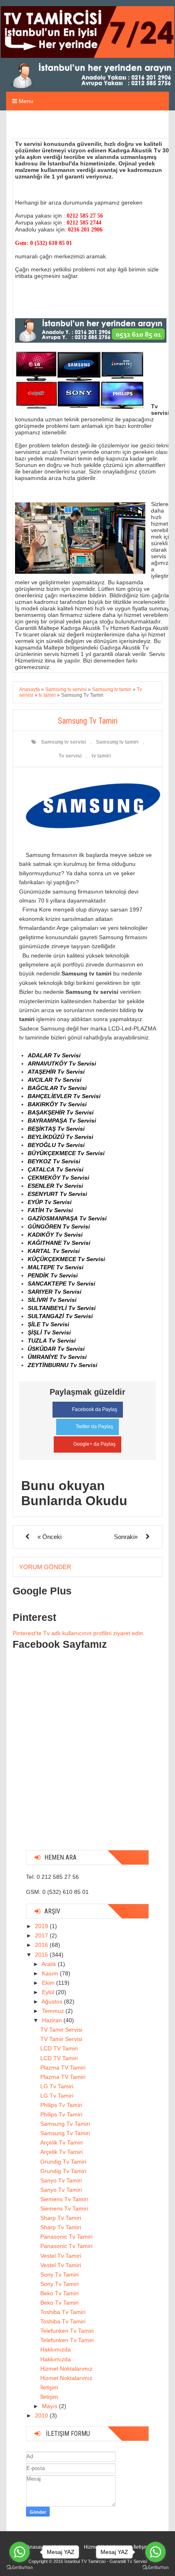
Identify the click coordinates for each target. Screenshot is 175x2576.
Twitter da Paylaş (94, 1427)
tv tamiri (101, 756)
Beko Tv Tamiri (59, 2293)
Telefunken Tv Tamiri (67, 2331)
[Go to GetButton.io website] (155, 2568)
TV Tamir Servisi (61, 2030)
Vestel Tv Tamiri (61, 2256)
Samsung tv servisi (63, 742)
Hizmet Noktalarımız (66, 2369)
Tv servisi (70, 756)
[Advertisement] (87, 1756)
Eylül (49, 1992)
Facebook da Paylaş (95, 1409)
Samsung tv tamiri (117, 742)
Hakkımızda (56, 2349)
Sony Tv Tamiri (59, 2274)
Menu (25, 101)
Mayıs (50, 2406)
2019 (42, 1926)
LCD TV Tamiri (59, 2048)
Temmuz (54, 2011)
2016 (42, 1945)
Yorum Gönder (45, 1567)
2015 (42, 1955)
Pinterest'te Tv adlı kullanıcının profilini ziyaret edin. (79, 1633)
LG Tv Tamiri (57, 2086)
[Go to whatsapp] (155, 2552)
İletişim (49, 2387)
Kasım (51, 1973)
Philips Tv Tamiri (61, 2105)
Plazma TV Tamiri (63, 2067)
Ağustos (53, 2001)
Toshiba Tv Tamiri (63, 2312)
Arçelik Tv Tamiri (61, 2142)
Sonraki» (126, 1537)
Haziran (53, 2020)
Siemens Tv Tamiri (64, 2199)
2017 (42, 1935)
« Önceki (49, 1537)
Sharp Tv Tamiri (61, 2218)
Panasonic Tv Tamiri (66, 2237)
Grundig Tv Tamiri (63, 2162)
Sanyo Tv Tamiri (61, 2180)
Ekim (49, 1983)
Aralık (50, 1964)
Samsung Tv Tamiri (65, 2124)
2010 (42, 2415)
